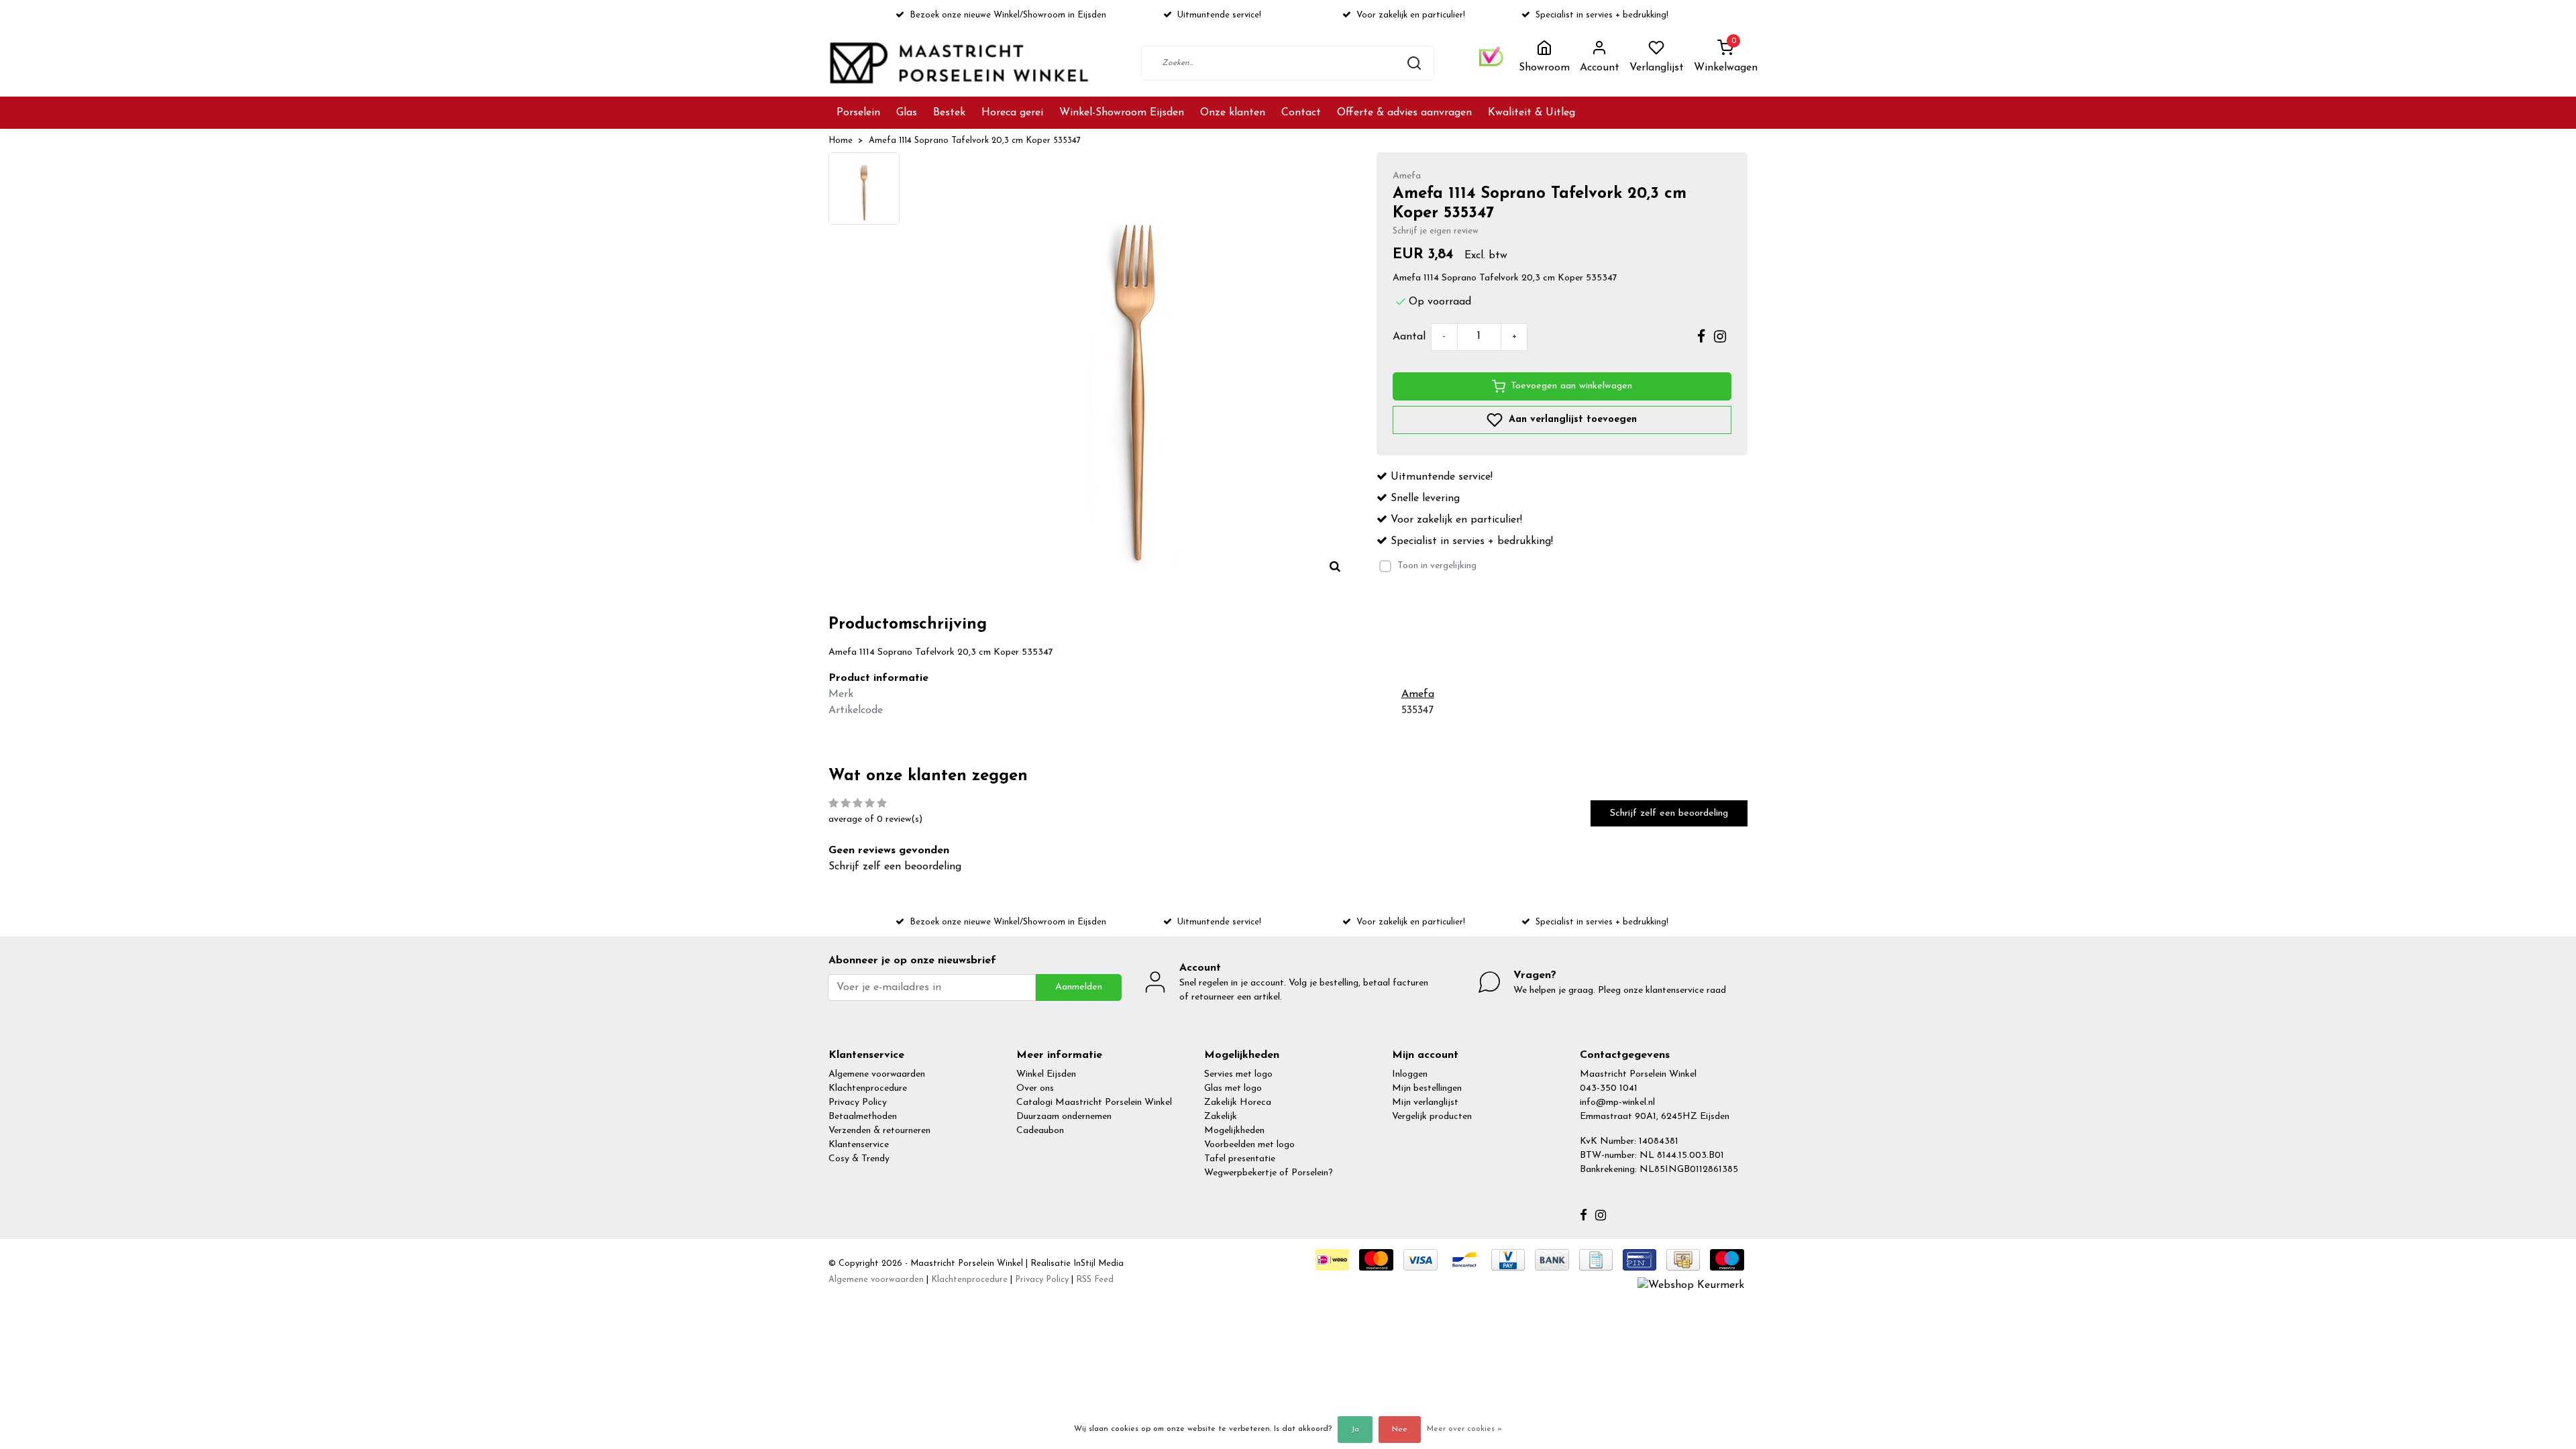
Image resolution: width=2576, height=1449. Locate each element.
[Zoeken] (1414, 63)
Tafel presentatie (1240, 1159)
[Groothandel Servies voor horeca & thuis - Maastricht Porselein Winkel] (961, 63)
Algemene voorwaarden (877, 1074)
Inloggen (1410, 1074)
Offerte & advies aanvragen (1404, 113)
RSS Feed (1095, 1280)
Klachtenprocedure (868, 1088)
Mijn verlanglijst (1425, 1103)
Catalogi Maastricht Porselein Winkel (1094, 1103)
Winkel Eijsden (1046, 1074)
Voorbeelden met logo (1249, 1145)
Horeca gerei (1012, 113)
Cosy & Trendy (859, 1159)
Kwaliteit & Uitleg (1532, 113)
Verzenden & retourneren (879, 1131)
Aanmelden (1079, 987)
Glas (907, 113)
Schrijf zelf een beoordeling (1669, 813)
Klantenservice (859, 1145)
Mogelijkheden (1234, 1131)
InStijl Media (1097, 1264)
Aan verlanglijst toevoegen (1571, 419)
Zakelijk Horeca (1238, 1103)
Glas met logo (1233, 1088)
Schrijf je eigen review (1436, 231)
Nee (1400, 1430)
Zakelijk (1221, 1117)
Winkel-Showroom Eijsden (1122, 113)
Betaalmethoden (863, 1117)
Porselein (858, 113)
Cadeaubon (1040, 1131)
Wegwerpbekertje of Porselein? (1269, 1173)
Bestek (949, 113)
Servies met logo (1238, 1074)
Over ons (1035, 1088)
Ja (1355, 1430)
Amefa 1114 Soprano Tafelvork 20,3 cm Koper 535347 (975, 141)
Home (841, 141)
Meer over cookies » (1464, 1429)
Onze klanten (1233, 113)
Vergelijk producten (1432, 1117)
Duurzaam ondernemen (1064, 1117)
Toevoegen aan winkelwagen (1571, 386)
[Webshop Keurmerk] (1691, 1285)
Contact (1301, 113)
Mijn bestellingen (1427, 1088)
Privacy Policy (858, 1103)
